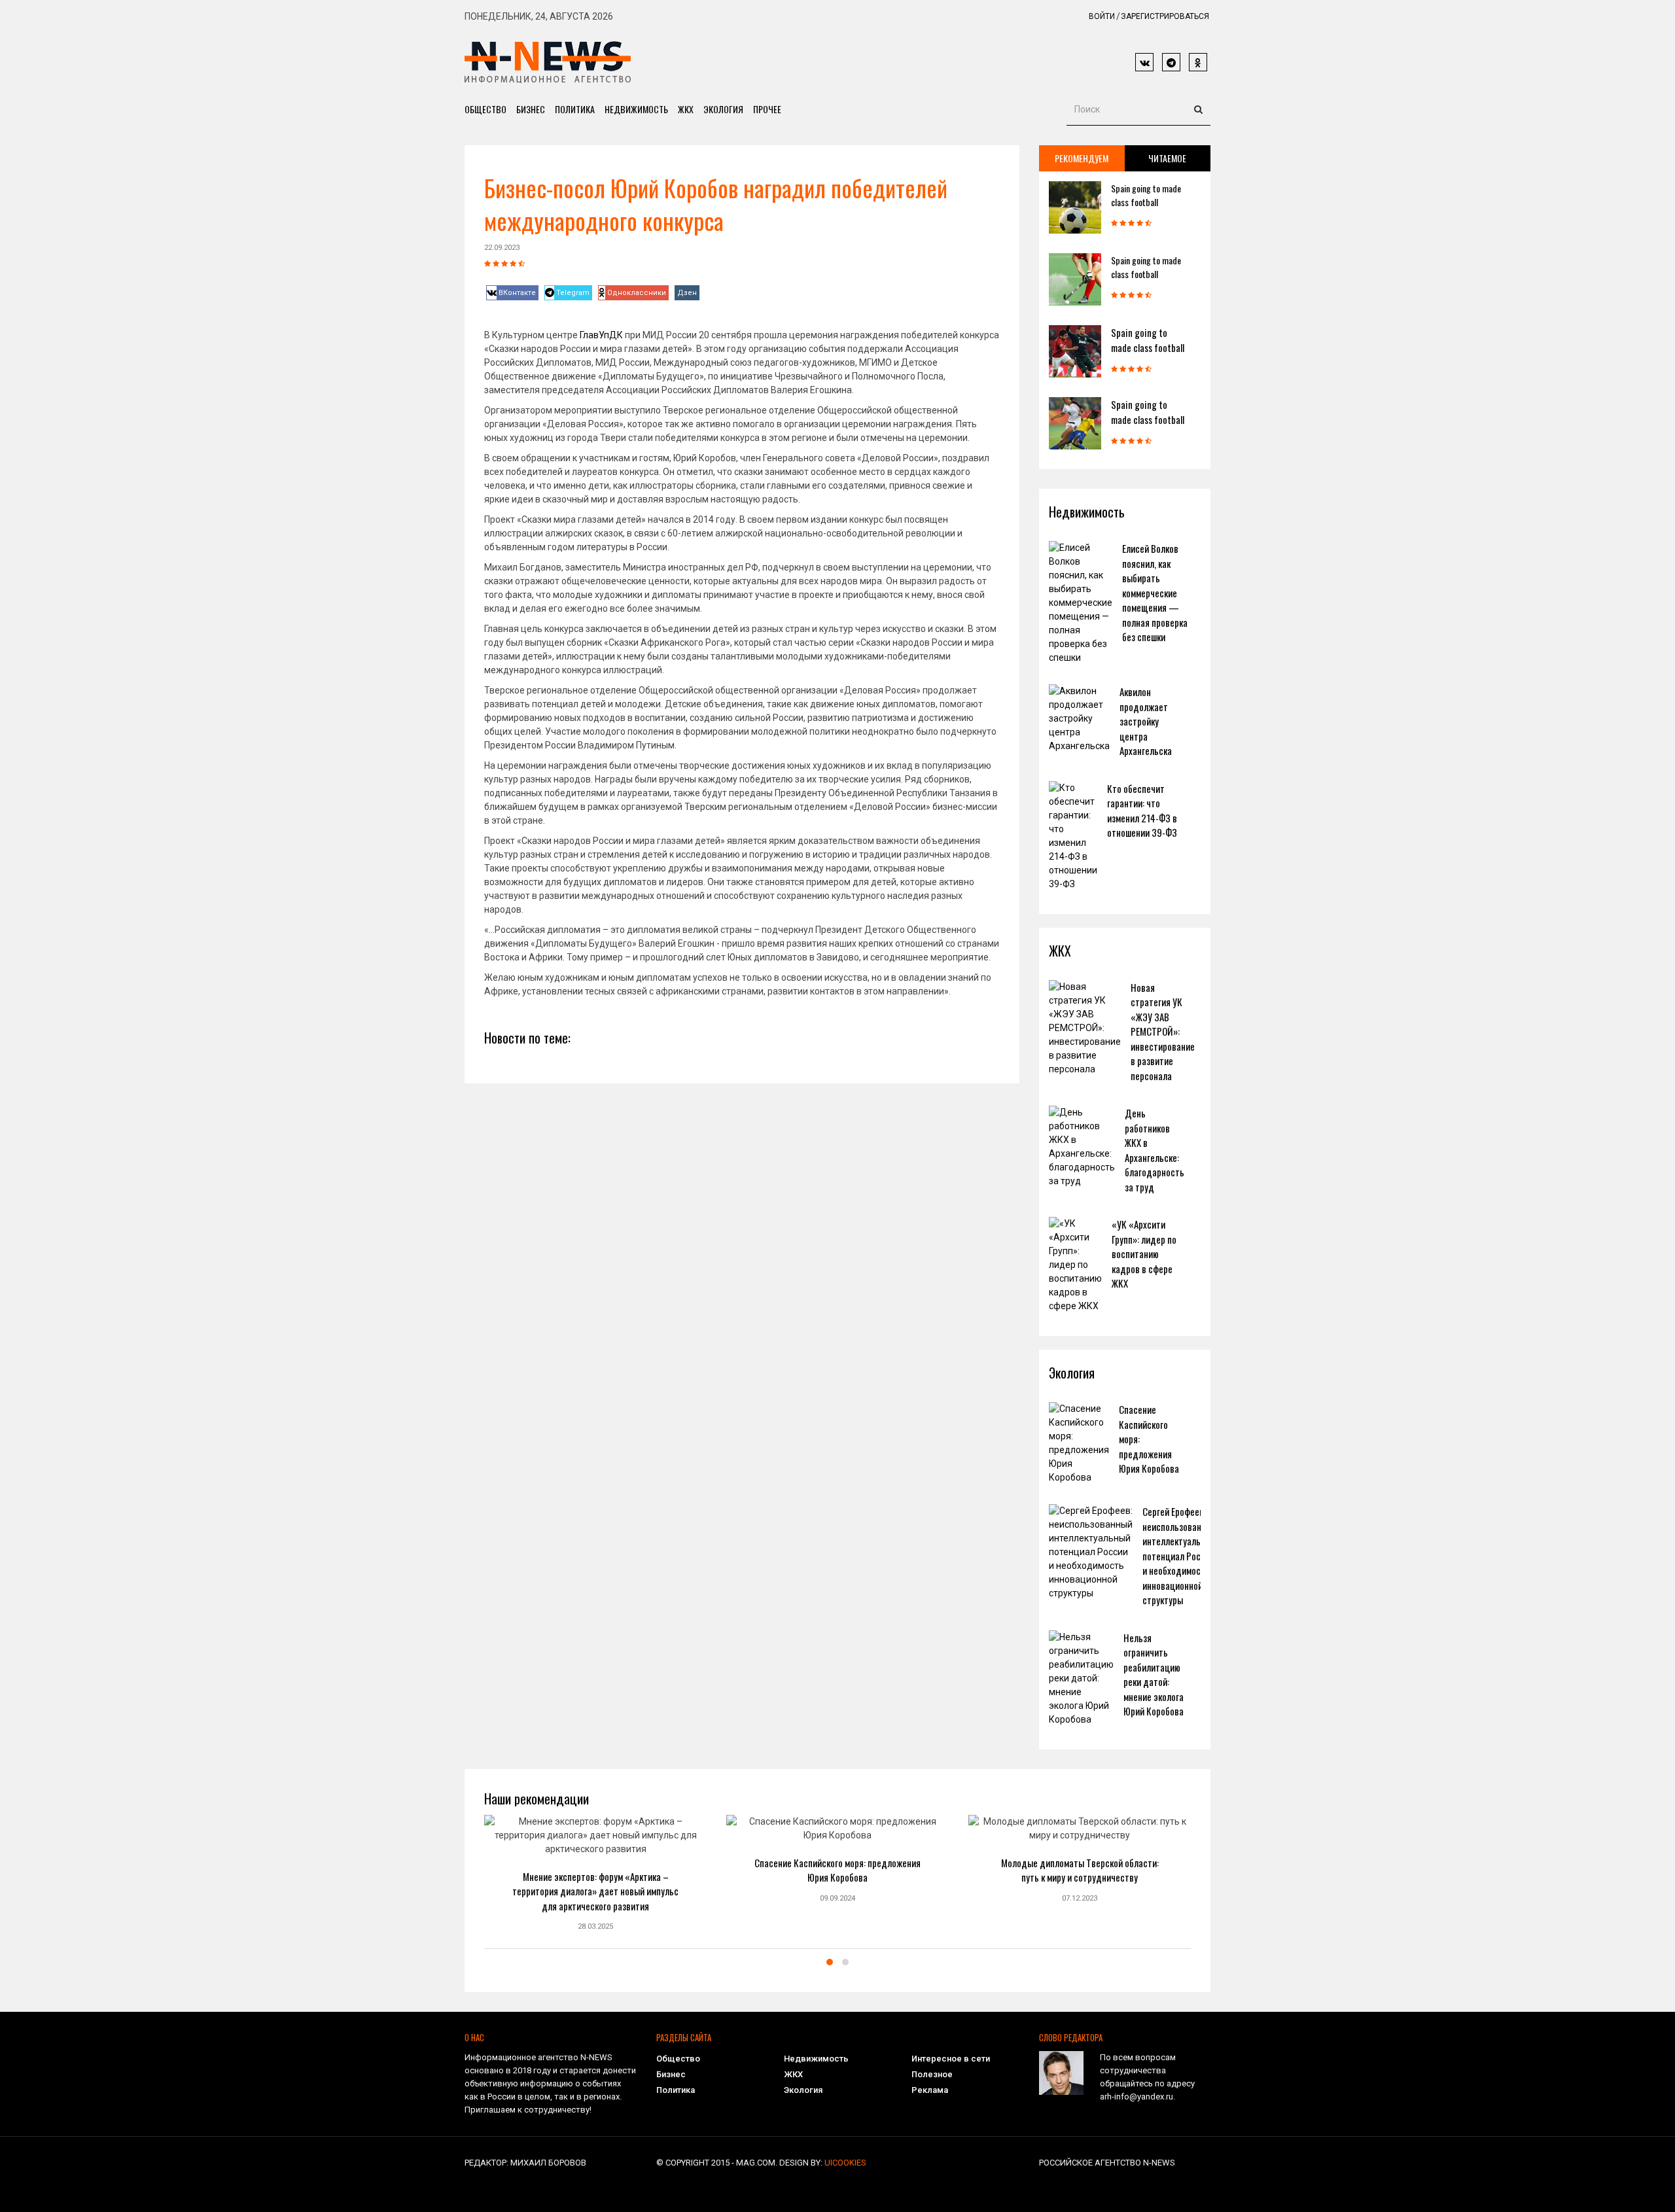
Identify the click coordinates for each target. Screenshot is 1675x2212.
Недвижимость (636, 109)
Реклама (930, 2090)
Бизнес (531, 109)
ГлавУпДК (601, 335)
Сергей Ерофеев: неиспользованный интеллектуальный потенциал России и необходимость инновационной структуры (1179, 1555)
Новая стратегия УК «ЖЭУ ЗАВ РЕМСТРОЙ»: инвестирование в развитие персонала (1163, 1031)
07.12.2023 (1080, 1898)
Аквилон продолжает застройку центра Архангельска (1146, 721)
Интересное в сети (951, 2059)
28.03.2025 (595, 1926)
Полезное (932, 2074)
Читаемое (1167, 158)
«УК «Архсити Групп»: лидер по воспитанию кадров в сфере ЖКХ (1144, 1254)
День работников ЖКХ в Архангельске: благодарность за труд (1155, 1150)
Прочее (767, 109)
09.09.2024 (837, 1898)
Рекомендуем (1082, 158)
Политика (575, 109)
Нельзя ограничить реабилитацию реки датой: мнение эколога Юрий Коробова (1154, 1675)
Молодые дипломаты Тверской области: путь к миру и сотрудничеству (1080, 1870)
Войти (1102, 16)
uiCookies (845, 2163)
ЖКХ (686, 109)
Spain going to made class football (1146, 195)
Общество (485, 109)
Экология (723, 109)
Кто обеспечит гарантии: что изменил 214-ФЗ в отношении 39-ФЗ (1142, 811)
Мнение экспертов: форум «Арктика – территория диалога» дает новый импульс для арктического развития (595, 1891)
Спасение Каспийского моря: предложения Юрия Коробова (837, 1870)
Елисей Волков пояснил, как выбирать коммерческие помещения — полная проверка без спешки (1155, 592)
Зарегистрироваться (1165, 16)
